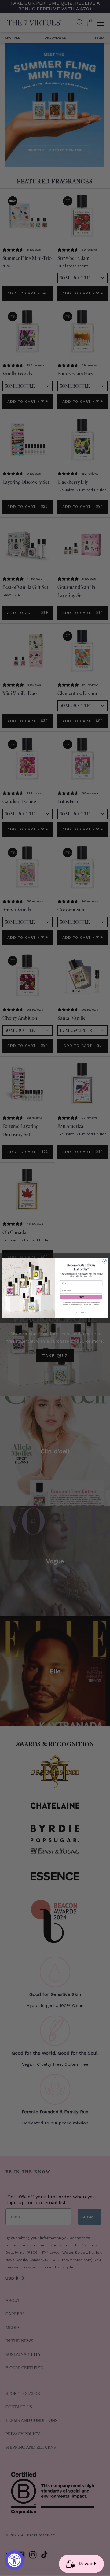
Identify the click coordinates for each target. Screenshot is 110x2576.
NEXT (81, 1297)
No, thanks (81, 1312)
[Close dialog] (105, 1261)
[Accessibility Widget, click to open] (14, 2560)
